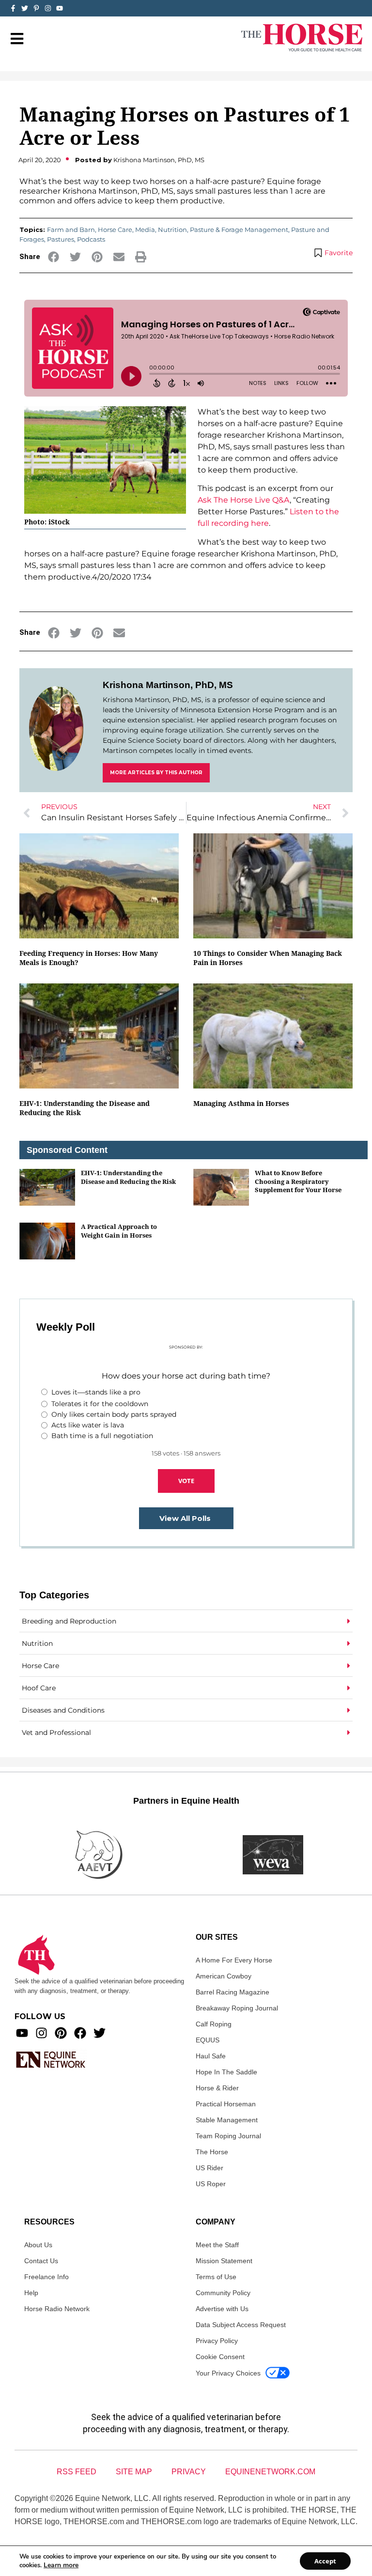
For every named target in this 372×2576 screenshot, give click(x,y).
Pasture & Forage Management (239, 230)
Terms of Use (216, 2277)
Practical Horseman (226, 2104)
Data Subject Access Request (241, 2325)
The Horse (212, 2152)
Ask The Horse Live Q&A (244, 500)
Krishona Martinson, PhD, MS (168, 685)
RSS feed (77, 2472)
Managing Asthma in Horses (241, 1103)
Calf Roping (214, 2024)
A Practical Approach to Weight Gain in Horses (119, 1231)
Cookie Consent (220, 2357)
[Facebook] (80, 2033)
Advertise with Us (222, 2309)
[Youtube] (22, 2033)
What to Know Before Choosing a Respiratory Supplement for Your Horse (298, 1181)
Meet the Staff (217, 2245)
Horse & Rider (217, 2088)
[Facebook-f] (13, 8)
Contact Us (41, 2261)
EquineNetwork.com (270, 2472)
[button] (54, 257)
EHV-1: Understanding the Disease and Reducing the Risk (128, 1177)
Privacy (189, 2472)
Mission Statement (224, 2261)
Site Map (134, 2472)
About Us (38, 2245)
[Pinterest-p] (36, 8)
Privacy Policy (217, 2341)
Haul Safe (211, 2056)
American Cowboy (224, 1976)
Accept (325, 2561)
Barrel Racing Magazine (232, 1992)
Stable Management (227, 2120)
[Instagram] (48, 8)
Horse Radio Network (57, 2309)
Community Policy (223, 2293)
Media (145, 230)
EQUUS (208, 2040)
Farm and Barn (71, 230)
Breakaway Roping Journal (237, 2008)
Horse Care (115, 230)
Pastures (61, 239)
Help (31, 2293)
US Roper (211, 2184)
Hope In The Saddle (226, 2072)
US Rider (209, 2168)
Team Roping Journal (228, 2136)
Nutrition (172, 230)
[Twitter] (25, 8)
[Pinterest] (61, 2033)
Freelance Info (46, 2277)
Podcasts (91, 239)
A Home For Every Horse (234, 1960)
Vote (186, 1481)
